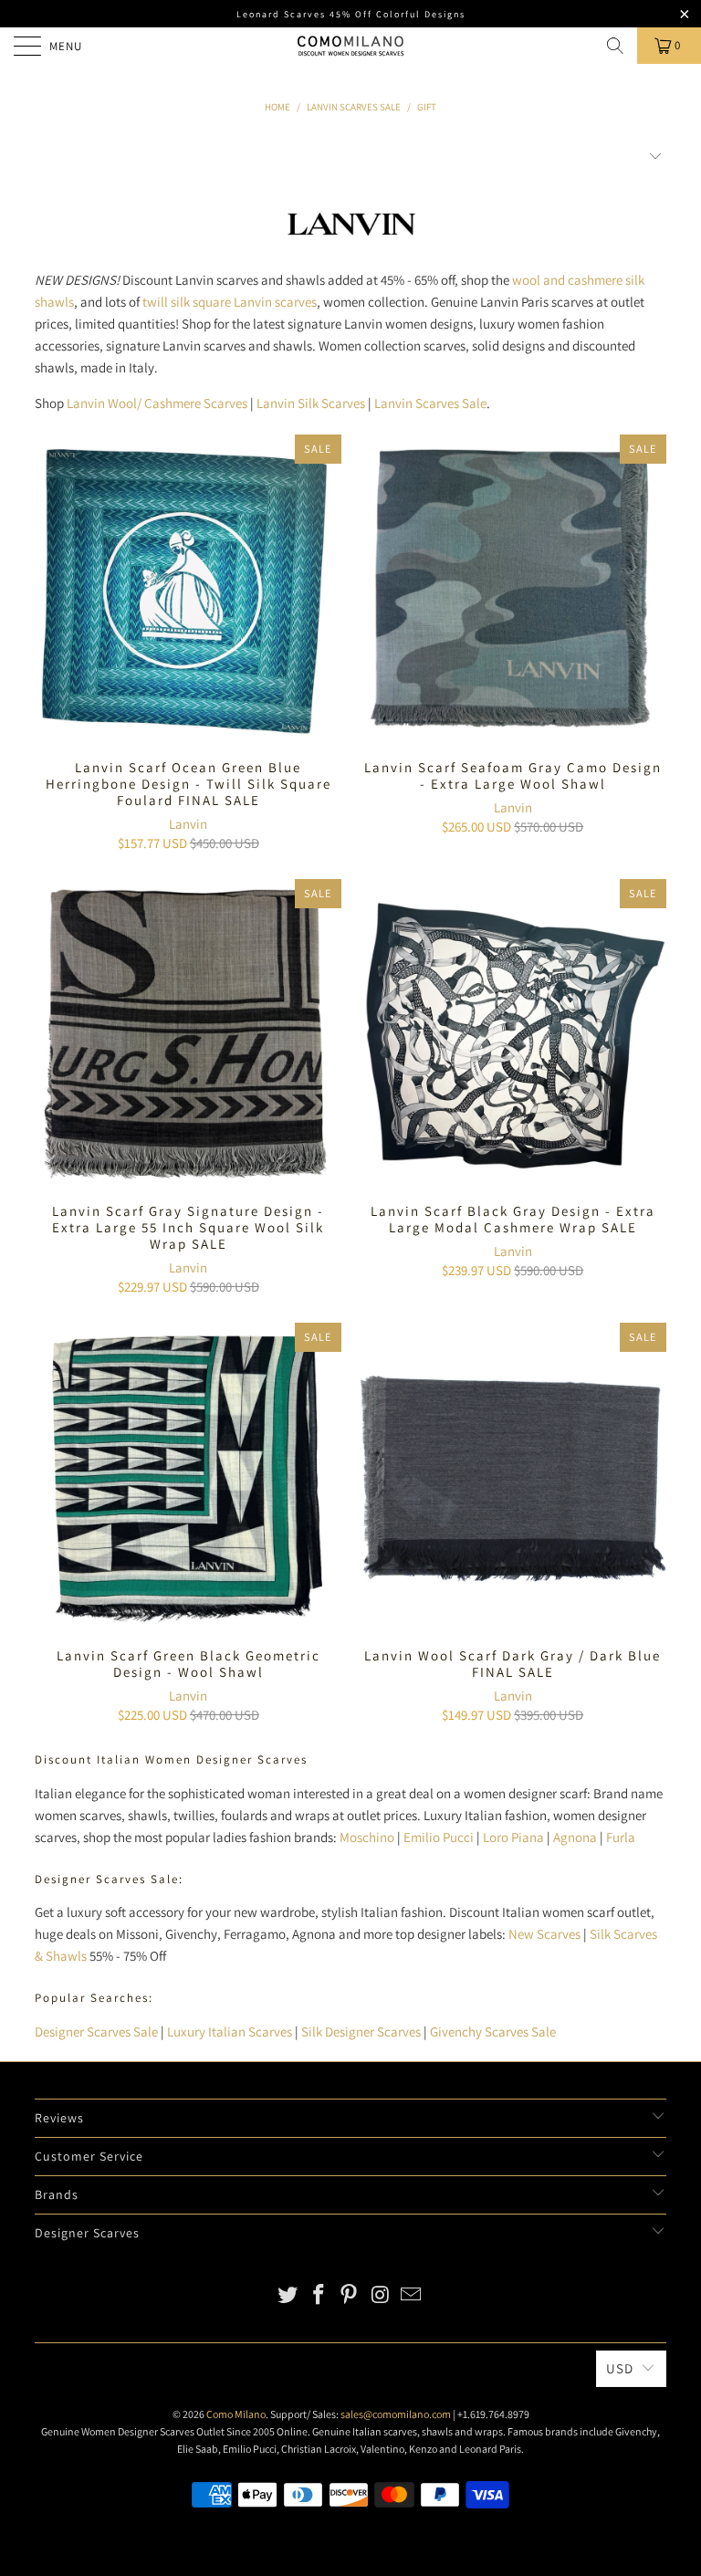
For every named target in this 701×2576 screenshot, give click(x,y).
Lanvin (188, 824)
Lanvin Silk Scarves (311, 403)
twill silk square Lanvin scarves (230, 302)
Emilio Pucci (439, 1837)
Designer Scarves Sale (96, 2031)
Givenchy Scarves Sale (493, 2031)
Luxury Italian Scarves (230, 2031)
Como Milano (236, 2414)
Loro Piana (513, 1837)
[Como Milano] (350, 46)
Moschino (367, 1837)
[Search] (615, 46)
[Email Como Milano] (412, 2296)
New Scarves (544, 1934)
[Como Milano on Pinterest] (350, 2296)
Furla (621, 1837)
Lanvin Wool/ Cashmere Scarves (157, 403)
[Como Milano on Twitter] (288, 2296)
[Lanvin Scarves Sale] (351, 244)
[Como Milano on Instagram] (381, 2296)
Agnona (575, 1837)
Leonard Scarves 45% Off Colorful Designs (351, 14)
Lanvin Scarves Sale (430, 403)
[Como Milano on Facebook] (319, 2296)
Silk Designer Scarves (361, 2031)
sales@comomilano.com (396, 2414)
